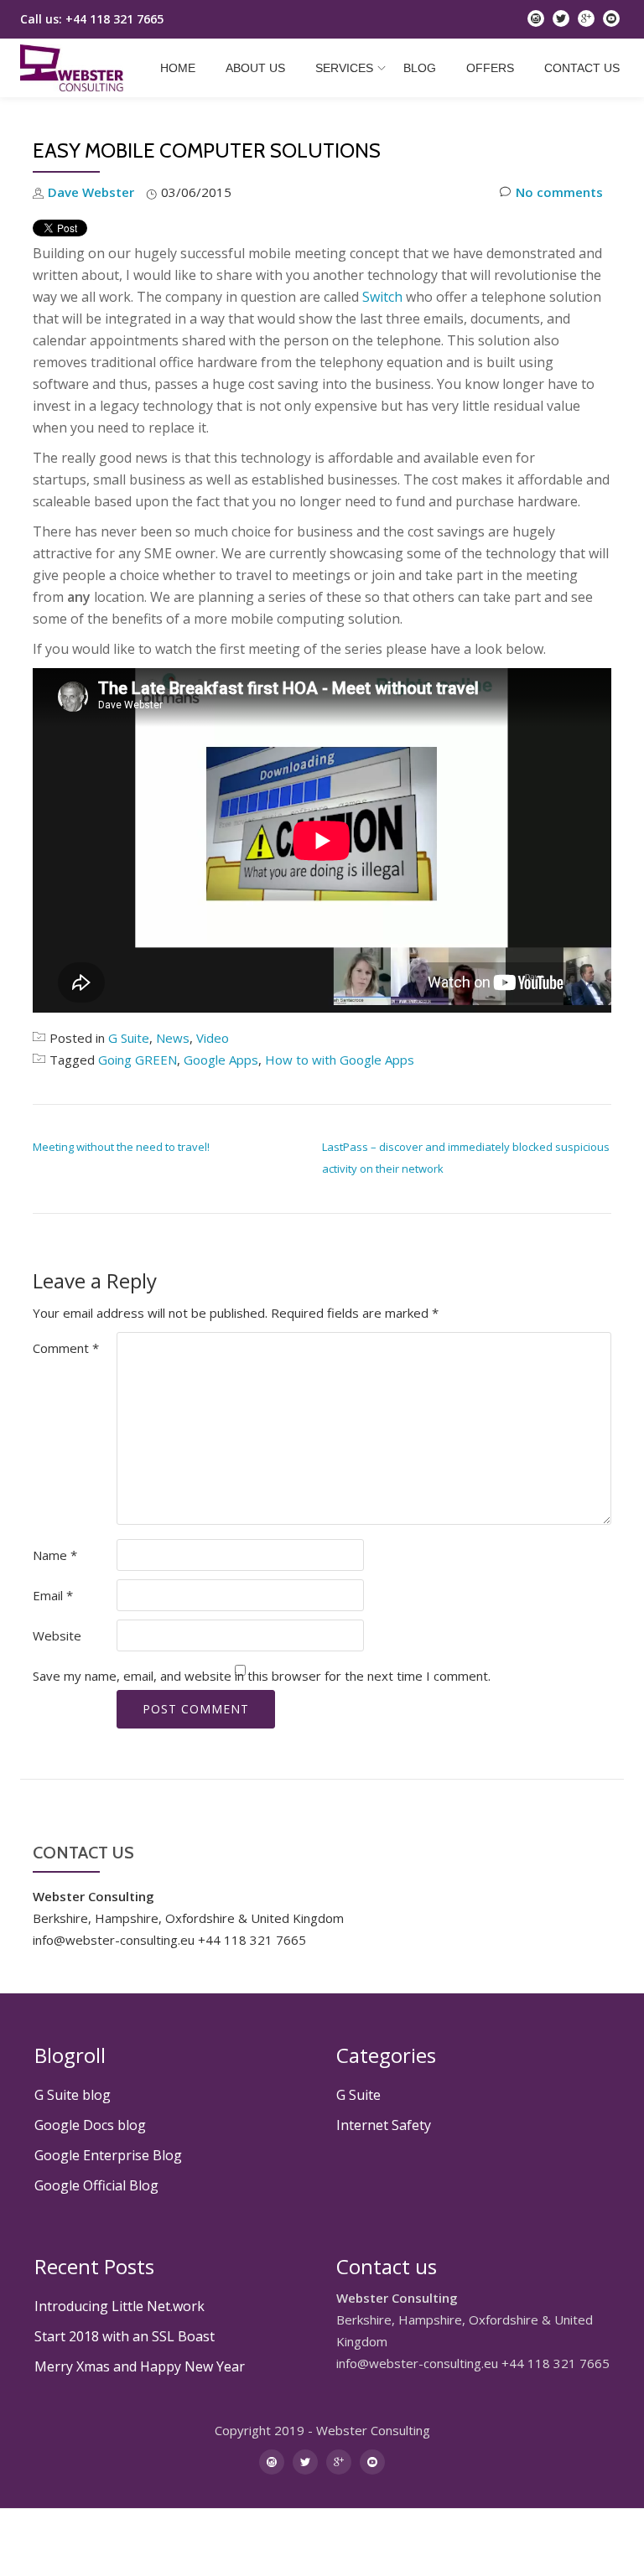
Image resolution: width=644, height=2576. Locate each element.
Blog (420, 68)
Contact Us (582, 68)
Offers (490, 68)
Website (57, 1635)
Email (53, 1595)
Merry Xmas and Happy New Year (140, 2366)
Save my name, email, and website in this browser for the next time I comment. (262, 1676)
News (173, 1038)
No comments (559, 192)
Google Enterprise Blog (108, 2155)
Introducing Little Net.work (119, 2306)
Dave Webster (91, 192)
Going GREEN (138, 1060)
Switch (382, 297)
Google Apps (221, 1060)
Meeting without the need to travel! (121, 1147)
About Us (255, 68)
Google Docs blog (90, 2125)
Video (213, 1038)
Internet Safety (384, 2125)
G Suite (129, 1038)
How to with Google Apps (340, 1060)
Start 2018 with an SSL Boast (125, 2336)
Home (178, 68)
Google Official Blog (96, 2185)
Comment (66, 1348)
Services (344, 68)
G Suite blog (73, 2095)
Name (55, 1555)
